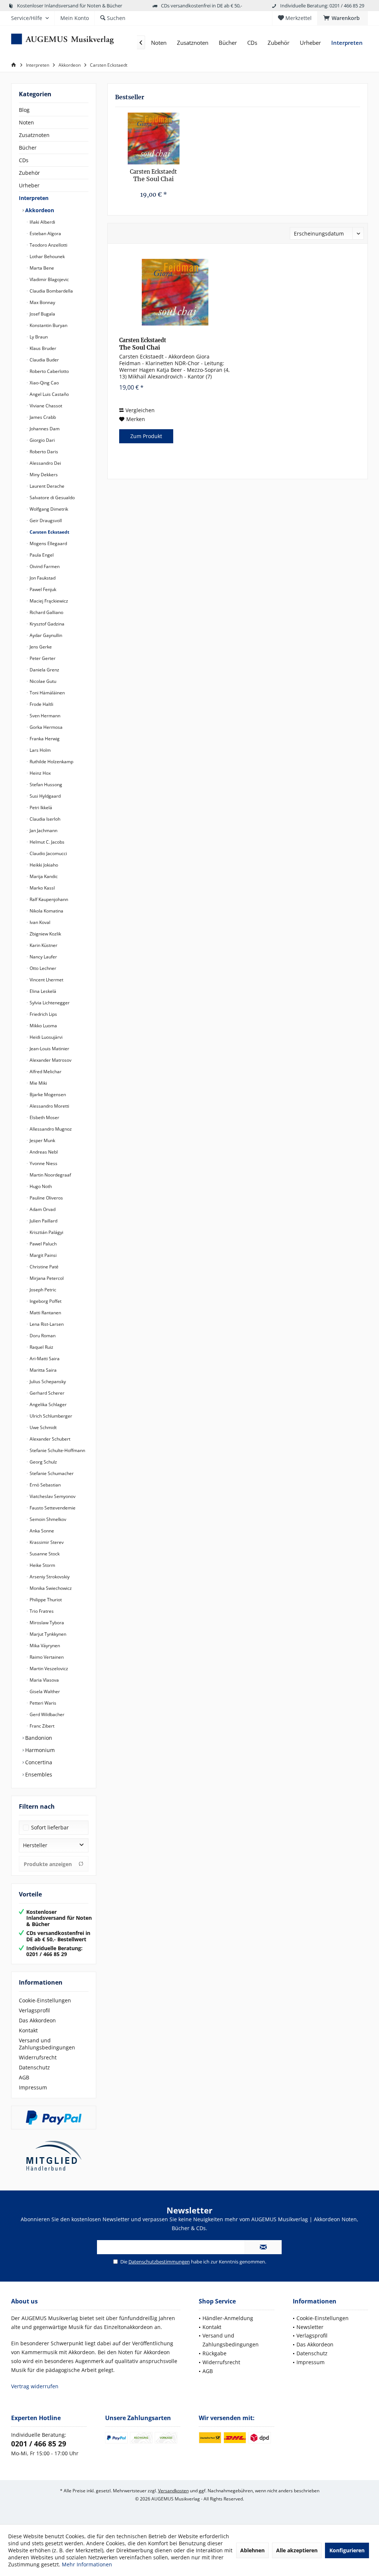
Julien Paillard (43, 1221)
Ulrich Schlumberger (50, 1416)
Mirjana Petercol (46, 1278)
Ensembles (38, 1774)
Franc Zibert (41, 1726)
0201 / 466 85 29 (39, 2444)
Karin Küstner (43, 945)
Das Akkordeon (37, 2020)
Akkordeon (39, 210)
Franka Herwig (44, 739)
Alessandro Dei (45, 463)
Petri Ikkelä (40, 807)
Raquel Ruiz (41, 1347)
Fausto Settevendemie (52, 1508)
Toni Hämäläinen (47, 693)
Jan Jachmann (43, 830)
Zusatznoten (34, 135)
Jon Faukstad (42, 578)
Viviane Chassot (45, 406)
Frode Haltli (41, 704)
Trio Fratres (41, 1611)
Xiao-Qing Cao (44, 383)
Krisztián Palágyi (46, 1232)
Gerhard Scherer (46, 1393)
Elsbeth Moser (44, 1117)
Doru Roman (42, 1336)
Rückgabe (214, 2353)
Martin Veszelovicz (48, 1669)
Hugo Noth (40, 1186)
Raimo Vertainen (46, 1657)
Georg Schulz (43, 1462)
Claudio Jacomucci (48, 853)
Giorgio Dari (42, 440)
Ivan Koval (39, 922)
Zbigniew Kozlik (45, 934)
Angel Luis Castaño (49, 394)
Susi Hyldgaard (45, 796)
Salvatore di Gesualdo (52, 498)
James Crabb (42, 417)
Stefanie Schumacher (51, 1473)
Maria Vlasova (44, 1680)
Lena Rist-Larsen (46, 1324)
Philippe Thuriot (45, 1600)
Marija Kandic (43, 876)
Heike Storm (42, 1565)
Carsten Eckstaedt (49, 532)
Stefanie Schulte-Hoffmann (57, 1450)
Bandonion (38, 1738)
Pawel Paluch (43, 1244)
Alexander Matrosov (50, 1060)
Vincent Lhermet (46, 980)
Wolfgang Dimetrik (48, 509)
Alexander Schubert (49, 1439)
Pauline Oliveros (46, 1198)
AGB (24, 2077)
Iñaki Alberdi (42, 222)
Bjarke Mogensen (47, 1095)
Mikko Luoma (43, 1026)
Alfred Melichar (45, 1072)
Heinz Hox (40, 773)
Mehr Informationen (87, 2564)
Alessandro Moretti (49, 1106)
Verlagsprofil (34, 2010)
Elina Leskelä (42, 991)
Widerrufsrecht (38, 2057)
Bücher (28, 148)
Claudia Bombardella (51, 291)
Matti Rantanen (45, 1313)
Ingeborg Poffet (45, 1301)
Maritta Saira (43, 1370)
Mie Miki (38, 1083)
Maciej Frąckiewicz (48, 601)
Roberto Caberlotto (49, 371)
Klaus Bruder (42, 348)
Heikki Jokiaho (43, 865)
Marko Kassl (42, 888)
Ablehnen (252, 2550)
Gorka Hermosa (46, 727)
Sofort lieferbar (50, 1827)
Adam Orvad (42, 1209)
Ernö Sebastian (45, 1485)
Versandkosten (173, 2491)
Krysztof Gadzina (46, 624)
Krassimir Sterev (46, 1542)
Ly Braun (38, 337)
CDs (24, 160)
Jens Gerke (40, 647)
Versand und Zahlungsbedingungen (47, 2044)
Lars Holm (40, 750)
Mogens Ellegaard (48, 543)
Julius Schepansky (47, 1382)
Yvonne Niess (43, 1163)
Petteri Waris (42, 1703)
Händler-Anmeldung (228, 2318)
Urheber (29, 185)
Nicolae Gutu (42, 681)
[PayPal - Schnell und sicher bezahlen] (54, 2118)
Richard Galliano (46, 612)
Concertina (38, 1762)
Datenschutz (34, 2067)
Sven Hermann (44, 716)
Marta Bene (41, 268)
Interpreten (34, 198)
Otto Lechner (42, 968)
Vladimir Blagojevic (49, 279)
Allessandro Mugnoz (50, 1129)
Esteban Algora (45, 233)
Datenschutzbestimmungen (159, 2262)
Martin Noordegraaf (50, 1175)
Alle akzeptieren (297, 2550)
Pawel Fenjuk (42, 589)
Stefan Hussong (45, 785)
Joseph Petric (42, 1290)
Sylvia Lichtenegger (49, 1003)
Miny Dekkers (43, 475)
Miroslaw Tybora (46, 1623)
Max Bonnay (42, 302)
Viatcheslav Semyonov (52, 1496)
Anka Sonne (41, 1531)
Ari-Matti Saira (44, 1359)
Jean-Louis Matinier (49, 1049)
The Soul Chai (153, 176)
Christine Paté (43, 1267)
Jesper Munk (42, 1140)
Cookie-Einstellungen (45, 2000)
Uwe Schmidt (43, 1427)
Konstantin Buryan (48, 325)
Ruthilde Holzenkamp (51, 762)
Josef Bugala (42, 314)
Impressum (33, 2087)
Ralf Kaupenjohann (48, 899)
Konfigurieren (347, 2550)
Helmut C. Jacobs (46, 842)
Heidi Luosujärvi (46, 1037)
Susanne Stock (44, 1554)
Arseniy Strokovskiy (49, 1577)
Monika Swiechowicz (50, 1588)
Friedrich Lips (43, 1014)
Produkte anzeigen (48, 1864)
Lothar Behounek (47, 256)
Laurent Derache (46, 486)
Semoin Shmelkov (47, 1519)
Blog (24, 110)
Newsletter (310, 2327)
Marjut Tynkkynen (47, 1634)
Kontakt (28, 2030)
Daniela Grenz (44, 670)
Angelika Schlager (48, 1404)
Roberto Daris (43, 452)
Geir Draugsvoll (45, 520)
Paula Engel (41, 555)
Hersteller (35, 1845)
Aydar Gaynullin (45, 635)
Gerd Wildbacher (46, 1714)
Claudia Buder (44, 360)
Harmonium (39, 1750)
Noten (26, 122)
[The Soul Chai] (153, 139)
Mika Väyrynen (44, 1646)
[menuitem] (343, 18)
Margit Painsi (43, 1255)
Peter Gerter (42, 658)
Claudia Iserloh (44, 819)
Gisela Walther (44, 1691)
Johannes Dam (44, 429)
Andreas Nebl (43, 1152)
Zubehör (29, 173)
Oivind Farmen (44, 566)
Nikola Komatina (46, 911)
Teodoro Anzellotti (48, 245)
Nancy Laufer (43, 957)
